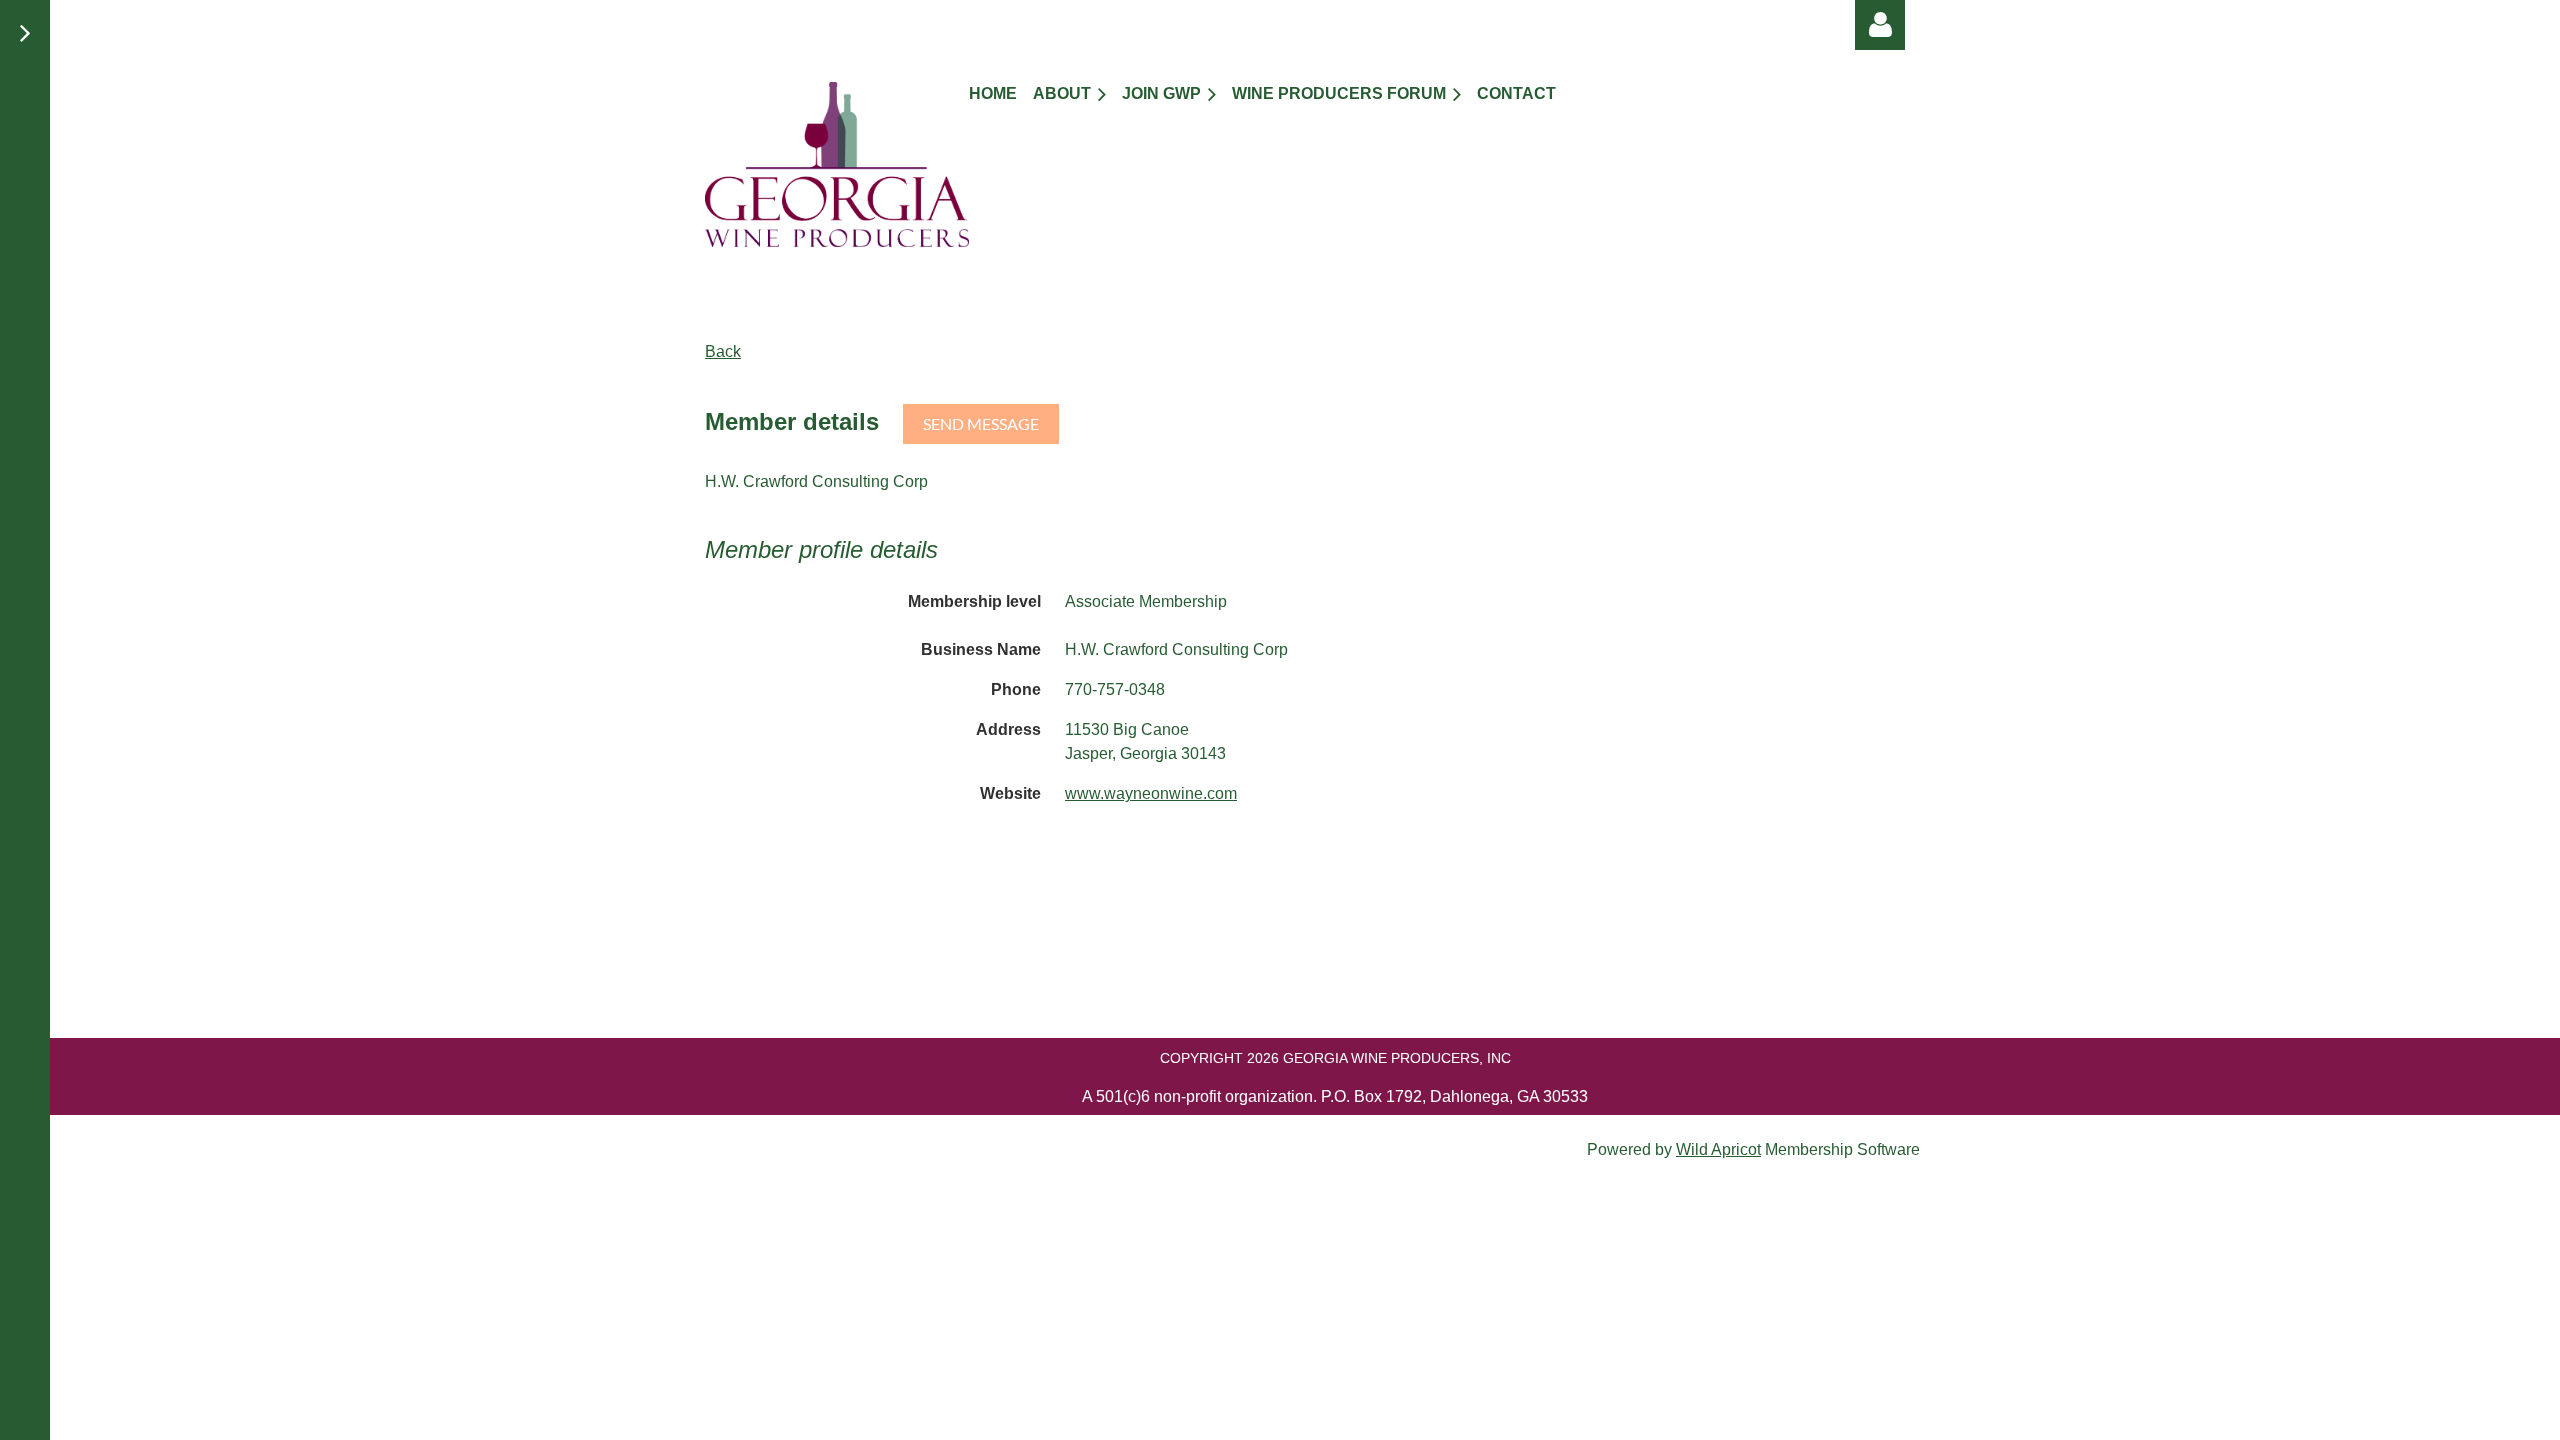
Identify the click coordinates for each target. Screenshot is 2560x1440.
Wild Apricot (1718, 1149)
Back (723, 351)
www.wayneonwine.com (1151, 793)
